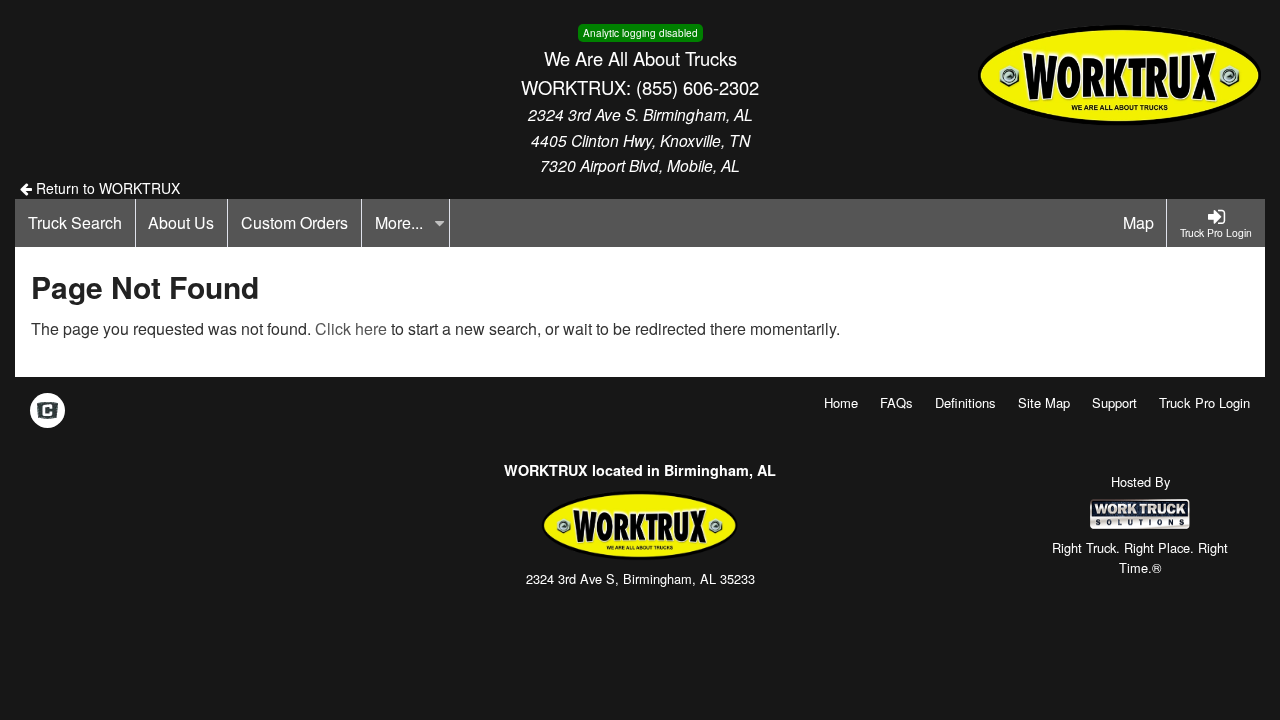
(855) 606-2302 (697, 87)
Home (841, 402)
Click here (351, 328)
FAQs (896, 402)
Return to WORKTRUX (106, 188)
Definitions (965, 402)
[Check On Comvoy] (47, 412)
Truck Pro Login (1204, 402)
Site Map (1044, 402)
